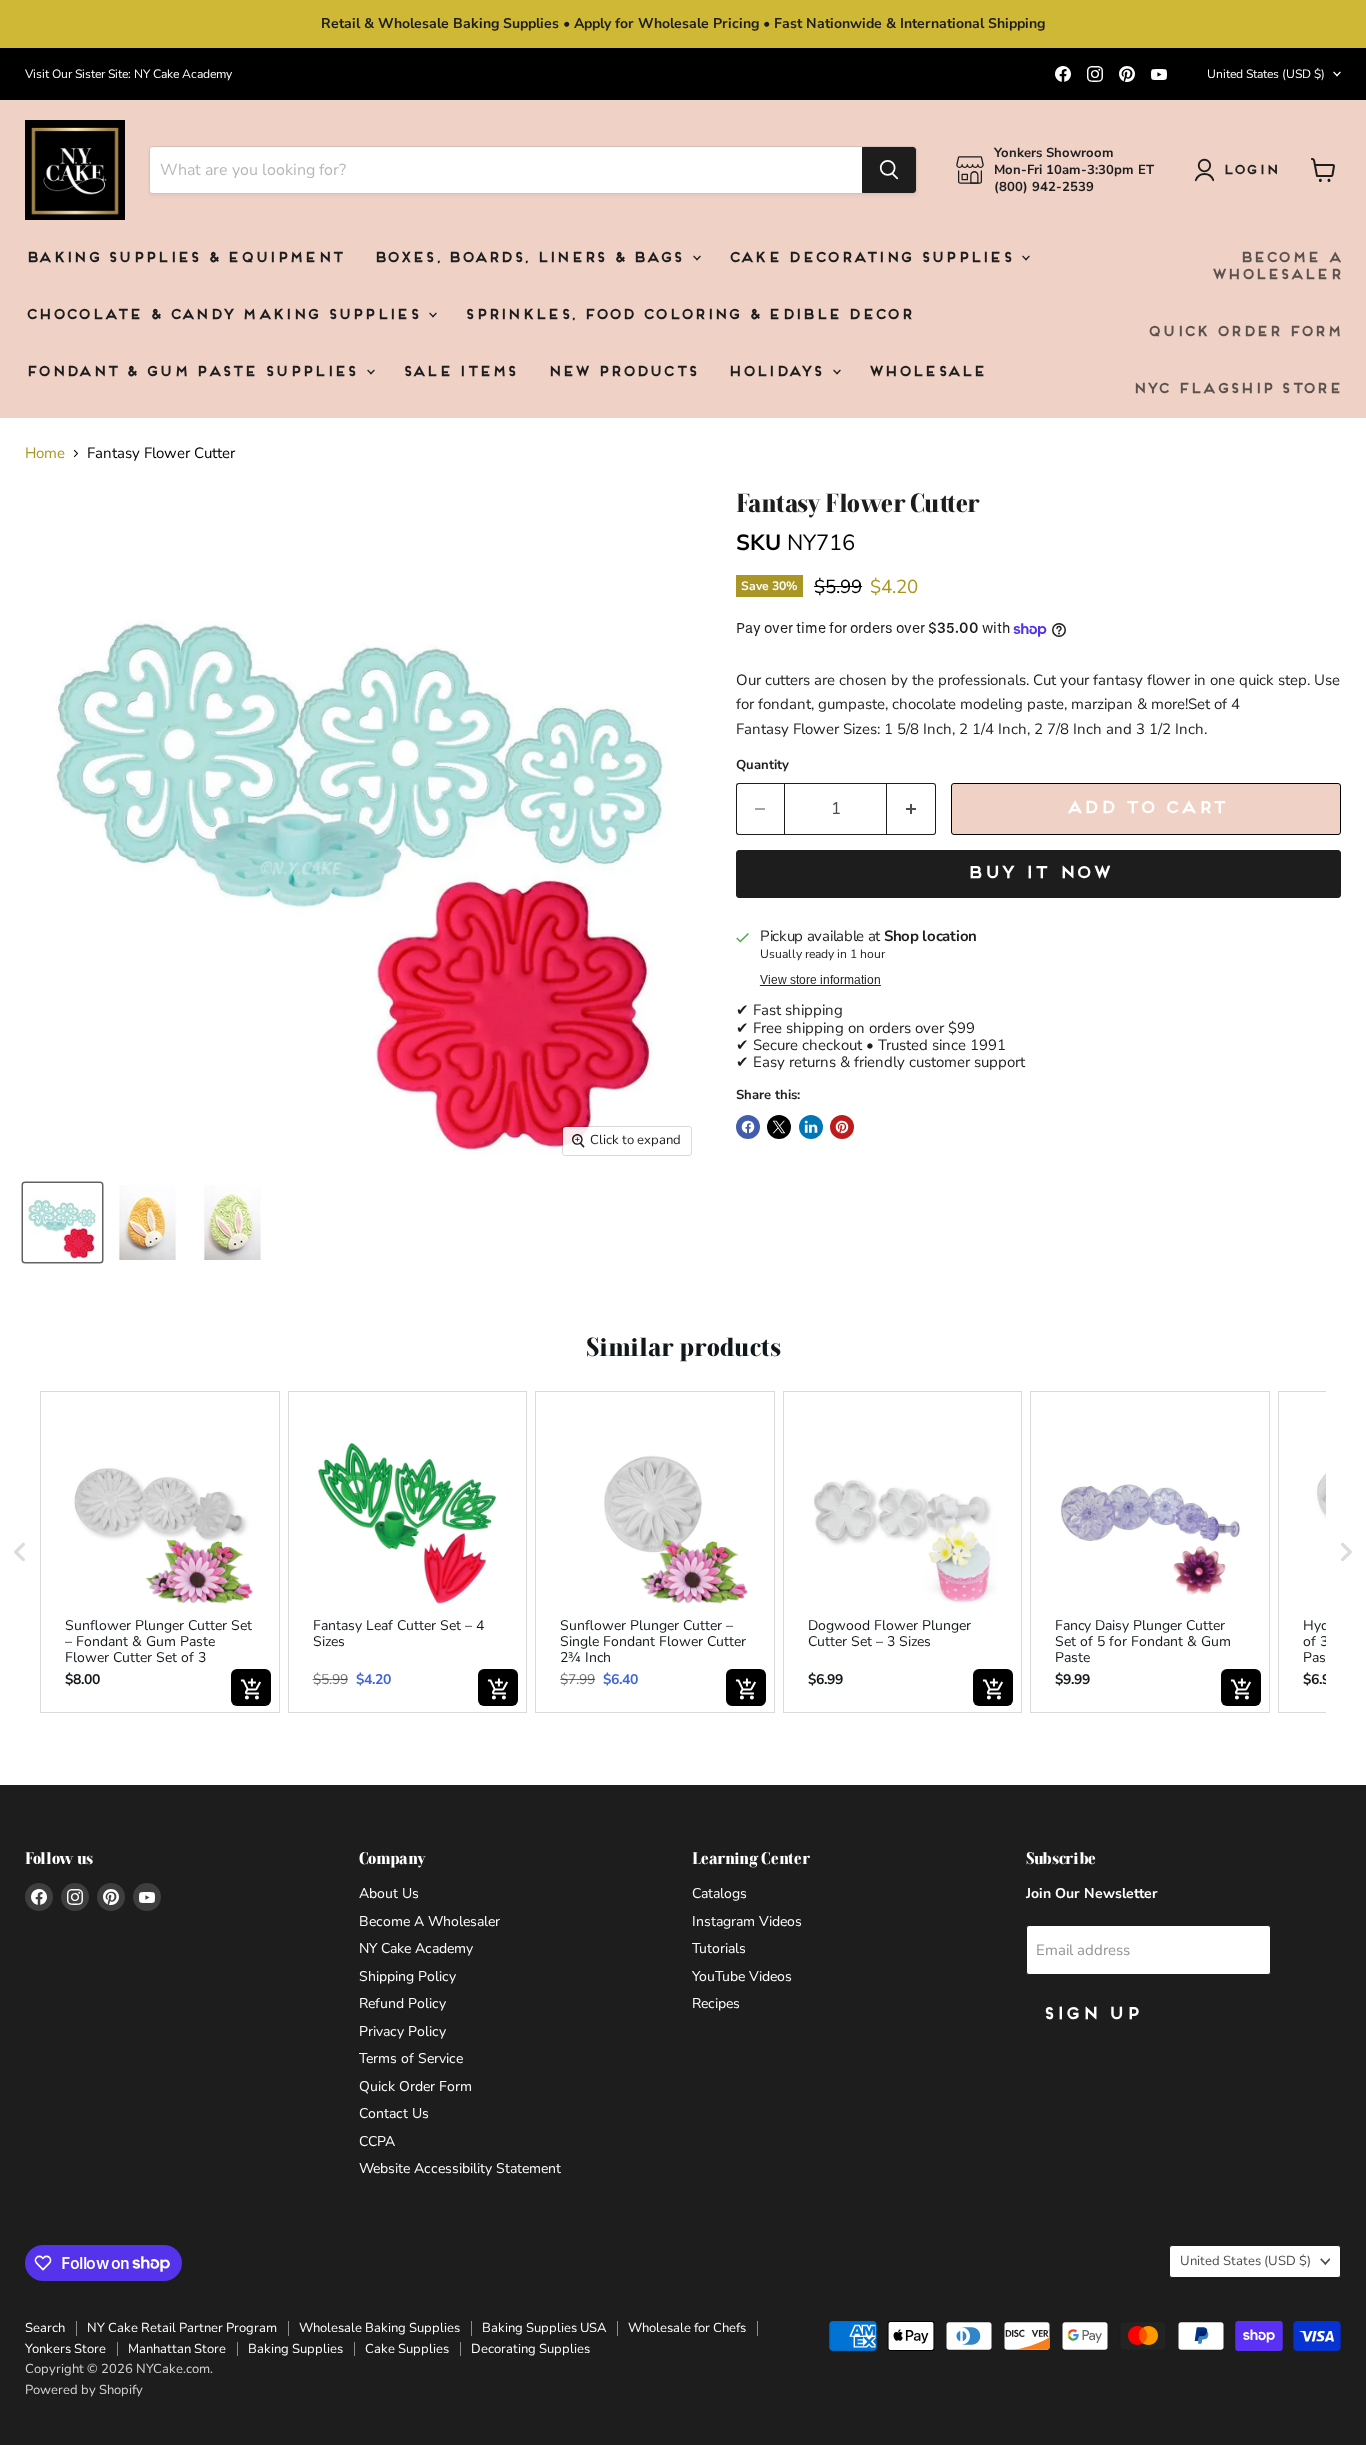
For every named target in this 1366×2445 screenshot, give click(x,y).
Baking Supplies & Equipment (184, 258)
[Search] (889, 170)
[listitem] (160, 1552)
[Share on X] (779, 1127)
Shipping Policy (407, 1976)
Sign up (1091, 2014)
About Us (389, 1893)
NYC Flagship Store (1236, 389)
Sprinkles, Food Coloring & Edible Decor (688, 315)
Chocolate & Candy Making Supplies (225, 315)
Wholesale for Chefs (687, 2328)
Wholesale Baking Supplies (379, 2328)
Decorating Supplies (530, 2349)
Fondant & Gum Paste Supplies (194, 372)
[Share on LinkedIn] (811, 1127)
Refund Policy (402, 2003)
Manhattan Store (177, 2349)
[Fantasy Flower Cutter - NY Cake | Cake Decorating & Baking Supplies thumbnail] (62, 1222)
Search (45, 2328)
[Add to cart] (251, 1687)
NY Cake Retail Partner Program (182, 2328)
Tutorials (719, 1948)
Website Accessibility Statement (460, 2168)
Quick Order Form (1244, 332)
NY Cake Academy (416, 1948)
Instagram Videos (747, 1921)
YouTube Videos (742, 1976)
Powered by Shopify (84, 2390)
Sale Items (459, 372)
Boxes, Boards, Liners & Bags (531, 258)
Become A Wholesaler (1276, 267)
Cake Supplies (407, 2349)
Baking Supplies (295, 2349)
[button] (20, 1552)
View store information (820, 980)
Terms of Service (411, 2058)
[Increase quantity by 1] (911, 808)
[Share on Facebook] (748, 1127)
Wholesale (927, 372)
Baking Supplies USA (544, 2328)
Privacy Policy (402, 2031)
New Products (622, 372)
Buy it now (1038, 873)
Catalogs (719, 1893)
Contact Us (394, 2113)
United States (1266, 74)
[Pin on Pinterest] (842, 1127)
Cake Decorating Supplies (874, 258)
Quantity (762, 765)
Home (45, 453)
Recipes (716, 2003)
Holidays (778, 372)
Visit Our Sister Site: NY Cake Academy (128, 74)
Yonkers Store (65, 2349)
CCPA (377, 2141)
